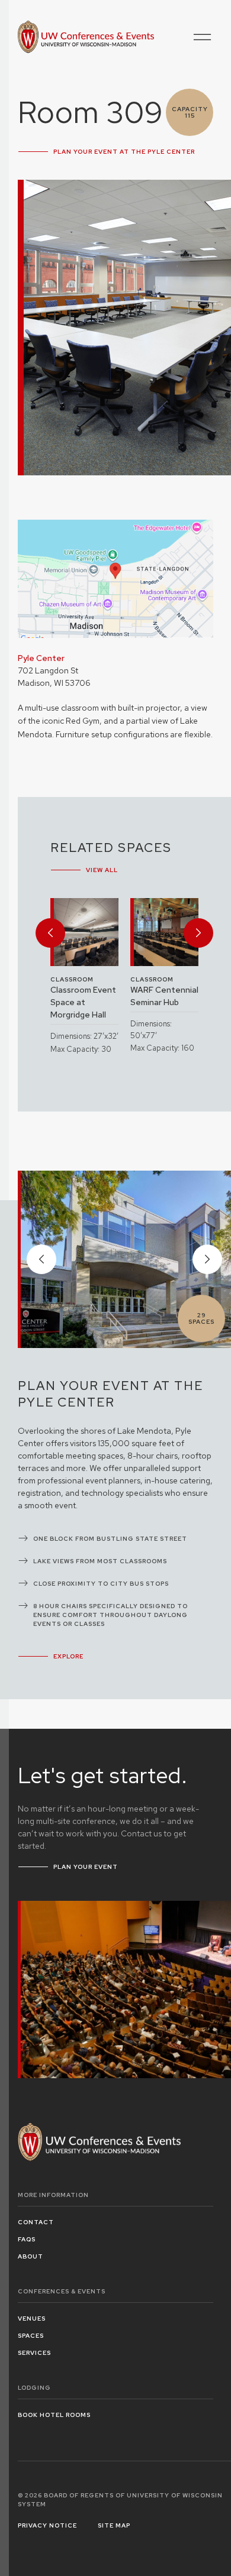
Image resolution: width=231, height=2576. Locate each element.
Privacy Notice (47, 2525)
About (31, 2256)
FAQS (27, 2239)
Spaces (31, 2336)
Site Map (114, 2525)
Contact (36, 2222)
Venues (32, 2319)
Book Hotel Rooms (54, 2415)
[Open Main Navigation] (203, 37)
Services (34, 2353)
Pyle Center (41, 658)
